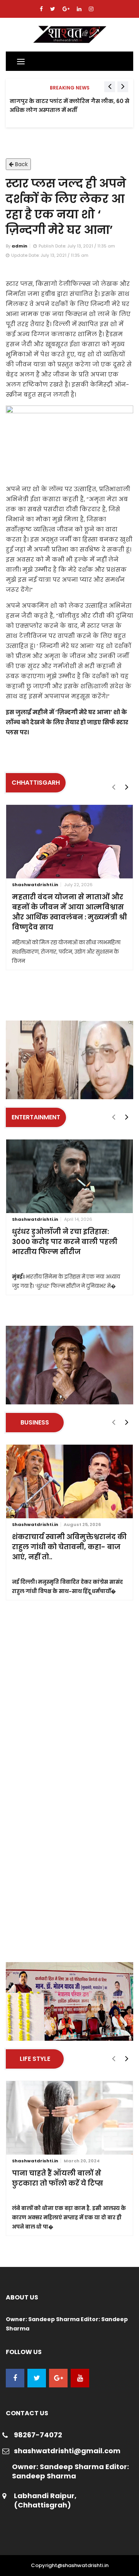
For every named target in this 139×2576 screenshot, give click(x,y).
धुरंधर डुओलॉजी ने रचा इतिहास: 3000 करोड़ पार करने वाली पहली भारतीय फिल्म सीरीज (65, 1242)
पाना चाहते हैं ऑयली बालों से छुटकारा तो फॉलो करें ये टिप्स (58, 2178)
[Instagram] (91, 9)
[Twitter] (53, 9)
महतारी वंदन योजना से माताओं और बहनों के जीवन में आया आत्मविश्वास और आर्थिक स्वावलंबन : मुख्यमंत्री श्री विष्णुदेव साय (69, 912)
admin (19, 246)
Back (21, 164)
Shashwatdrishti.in (35, 885)
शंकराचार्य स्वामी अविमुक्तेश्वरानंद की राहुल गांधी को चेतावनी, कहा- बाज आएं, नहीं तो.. (69, 1547)
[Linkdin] (80, 9)
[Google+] (67, 9)
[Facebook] (42, 9)
